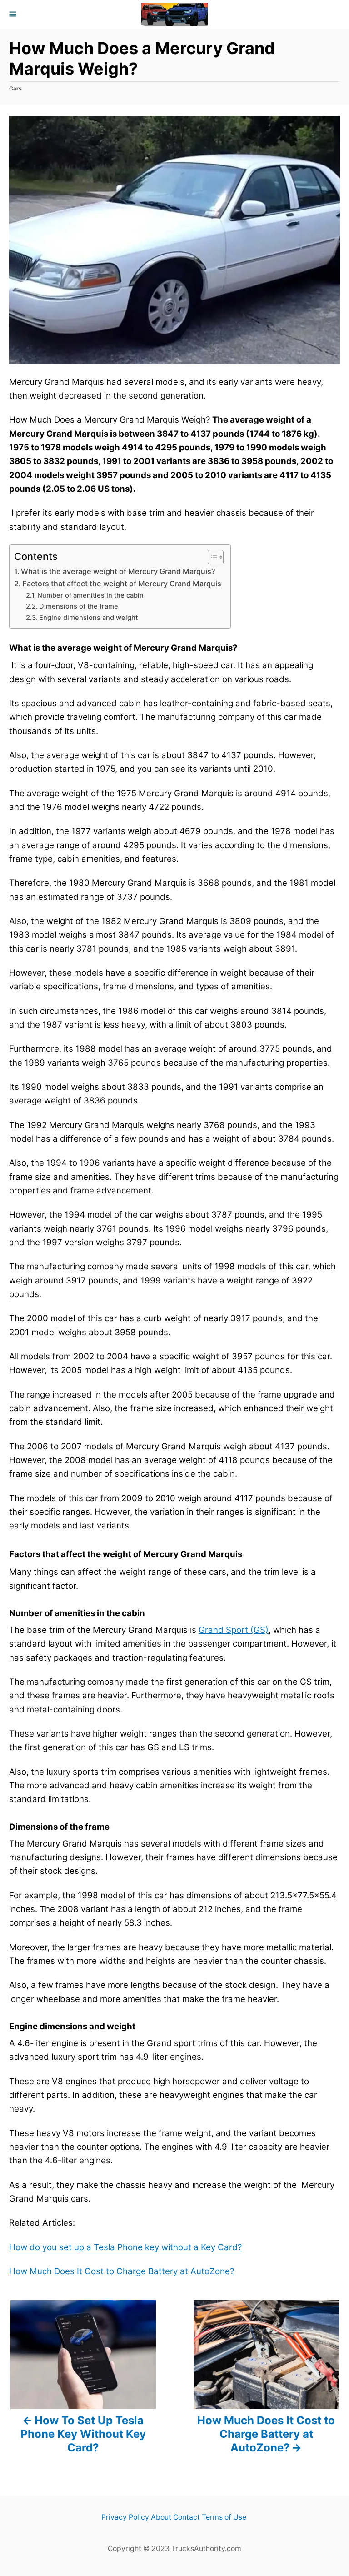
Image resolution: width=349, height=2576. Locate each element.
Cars (15, 88)
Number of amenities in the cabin (90, 595)
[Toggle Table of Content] (211, 557)
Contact (187, 2517)
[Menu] (14, 15)
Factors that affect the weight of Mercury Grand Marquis (122, 584)
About (161, 2517)
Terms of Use (224, 2517)
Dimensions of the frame (79, 606)
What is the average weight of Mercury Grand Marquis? (118, 571)
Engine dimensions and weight (88, 618)
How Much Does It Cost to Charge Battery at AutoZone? (122, 2271)
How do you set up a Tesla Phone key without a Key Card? (125, 2247)
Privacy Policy (125, 2517)
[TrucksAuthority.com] (174, 15)
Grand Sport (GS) (234, 1630)
